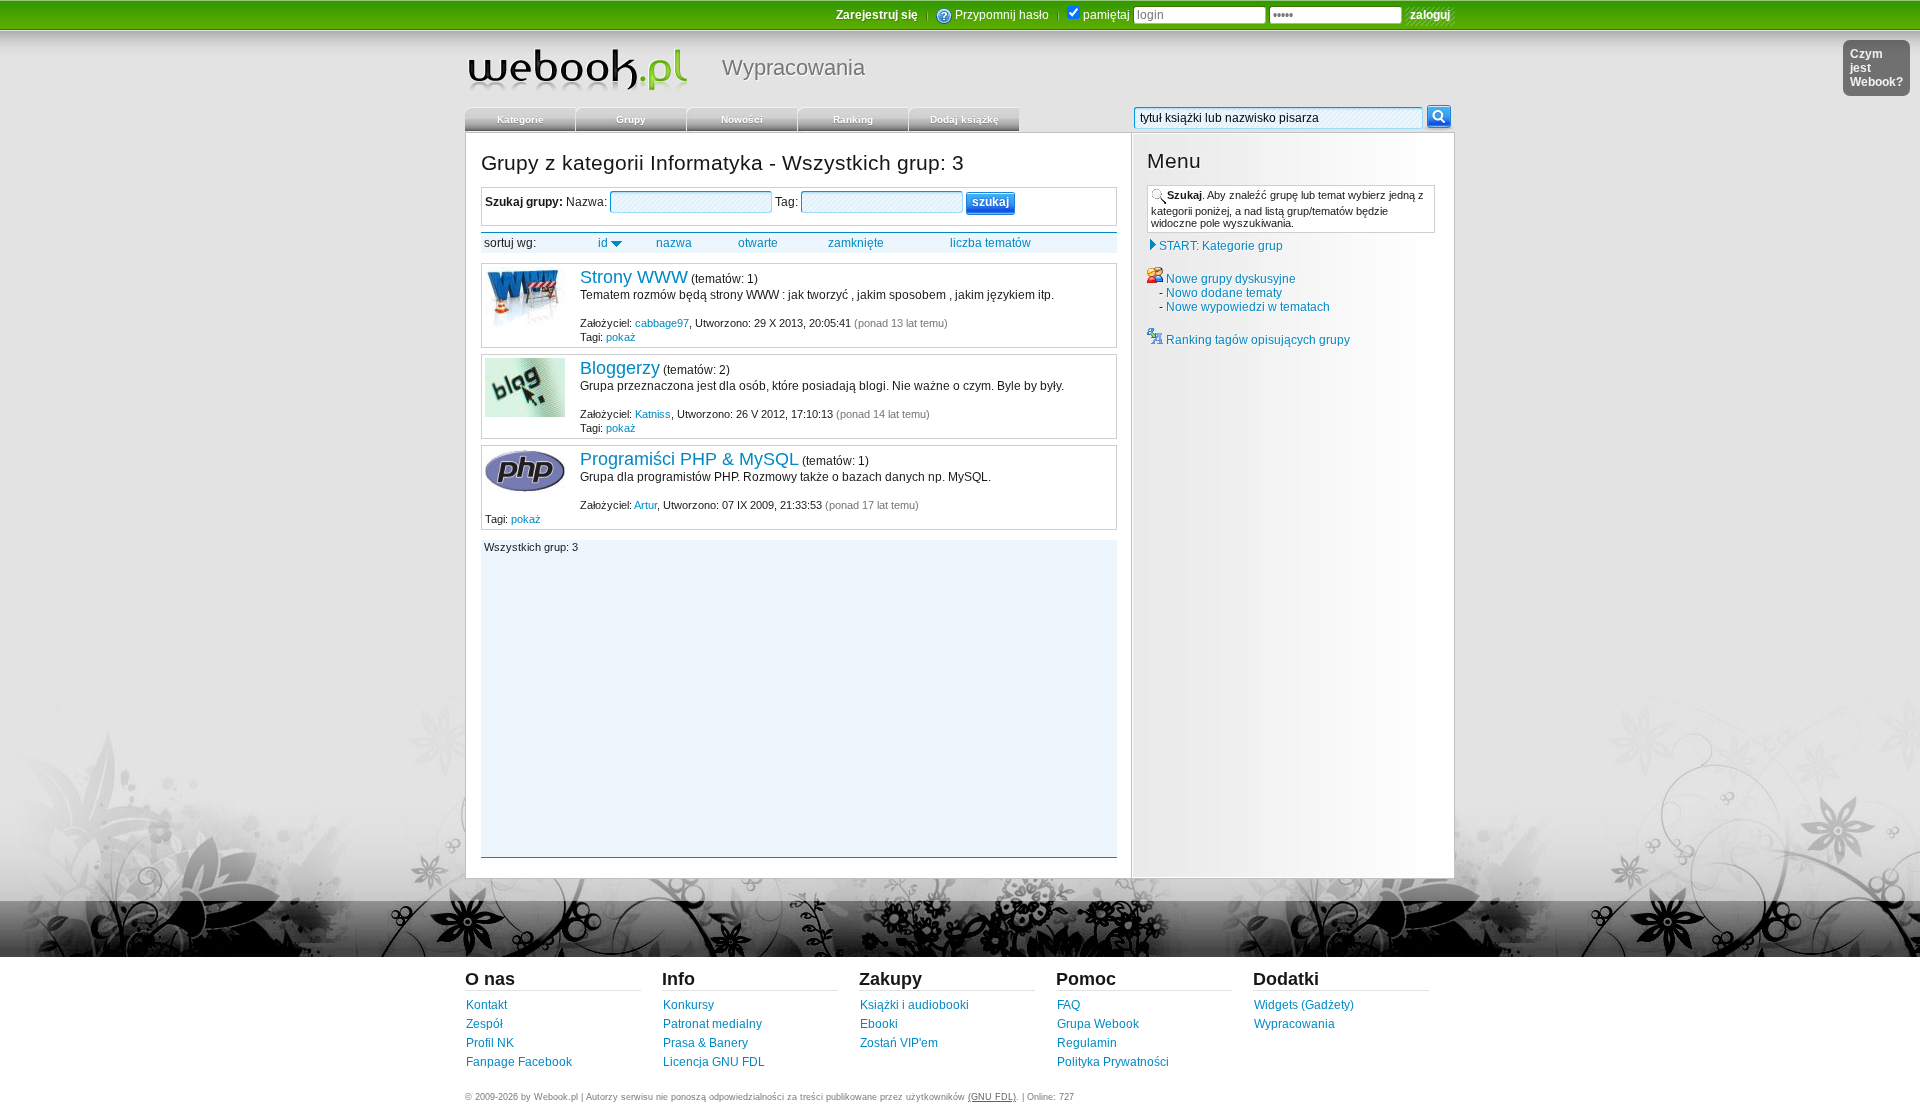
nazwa (674, 243)
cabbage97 (662, 323)
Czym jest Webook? (1876, 68)
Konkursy (688, 1005)
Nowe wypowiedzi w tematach (1248, 307)
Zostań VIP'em (899, 1043)
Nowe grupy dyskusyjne (1231, 279)
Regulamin (1087, 1043)
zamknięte (856, 243)
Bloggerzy (620, 368)
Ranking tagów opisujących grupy (1258, 340)
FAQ (1068, 1005)
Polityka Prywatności (1113, 1062)
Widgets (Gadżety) (1304, 1005)
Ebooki (879, 1024)
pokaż (621, 337)
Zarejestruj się (877, 15)
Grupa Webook (1098, 1024)
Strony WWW (634, 277)
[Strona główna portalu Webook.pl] (577, 69)
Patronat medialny (712, 1024)
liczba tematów (990, 243)
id (603, 243)
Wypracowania (793, 67)
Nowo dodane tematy (1224, 293)
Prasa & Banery (705, 1043)
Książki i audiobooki (914, 1005)
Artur (645, 505)
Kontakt (486, 1005)
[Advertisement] (800, 704)
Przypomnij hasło (1002, 15)
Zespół (484, 1024)
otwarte (758, 243)
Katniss (653, 414)
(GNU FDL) (992, 1097)
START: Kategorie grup (1221, 246)
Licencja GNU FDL (714, 1062)
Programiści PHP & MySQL (689, 459)
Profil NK (490, 1043)
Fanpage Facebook (519, 1062)
